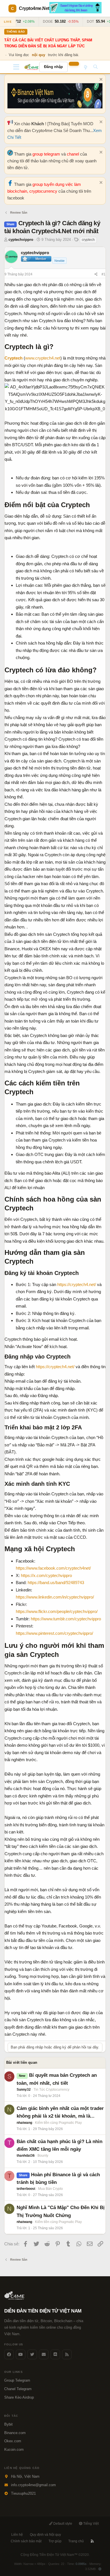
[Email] (44, 2354)
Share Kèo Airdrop (19, 2397)
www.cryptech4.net (43, 358)
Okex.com (13, 2441)
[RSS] (92, 2541)
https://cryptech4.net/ (77, 1284)
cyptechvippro (21, 240)
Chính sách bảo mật (26, 2541)
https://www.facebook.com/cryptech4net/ (53, 1568)
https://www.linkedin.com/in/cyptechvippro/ (55, 1597)
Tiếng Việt (91, 2524)
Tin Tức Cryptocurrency (51, 2090)
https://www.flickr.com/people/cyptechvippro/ (57, 1611)
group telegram (47, 154)
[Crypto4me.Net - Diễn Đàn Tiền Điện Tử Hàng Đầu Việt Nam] (32, 67)
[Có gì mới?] (85, 67)
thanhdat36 (26, 2156)
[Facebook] (9, 2354)
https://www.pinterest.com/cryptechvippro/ (54, 1633)
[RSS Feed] (67, 2354)
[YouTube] (21, 2354)
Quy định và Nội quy (45, 2535)
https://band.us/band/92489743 (56, 1583)
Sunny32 (24, 2090)
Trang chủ (76, 2541)
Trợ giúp (55, 2541)
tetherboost (26, 2189)
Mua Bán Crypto (50, 2189)
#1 (104, 274)
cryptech (88, 240)
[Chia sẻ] (96, 274)
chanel (73, 154)
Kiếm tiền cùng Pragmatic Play (58, 2123)
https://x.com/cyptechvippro (46, 1575)
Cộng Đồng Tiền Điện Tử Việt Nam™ (55, 2555)
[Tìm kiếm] (95, 67)
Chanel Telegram (18, 2389)
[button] (16, 67)
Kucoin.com (14, 2449)
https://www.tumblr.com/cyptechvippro (66, 1619)
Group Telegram (17, 2380)
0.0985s (81, 2564)
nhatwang (24, 2123)
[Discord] (55, 2354)
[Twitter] (32, 2354)
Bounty (43, 2156)
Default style (62, 2524)
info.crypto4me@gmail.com (33, 2485)
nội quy (38, 55)
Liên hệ (17, 2535)
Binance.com (15, 2433)
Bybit (8, 2424)
